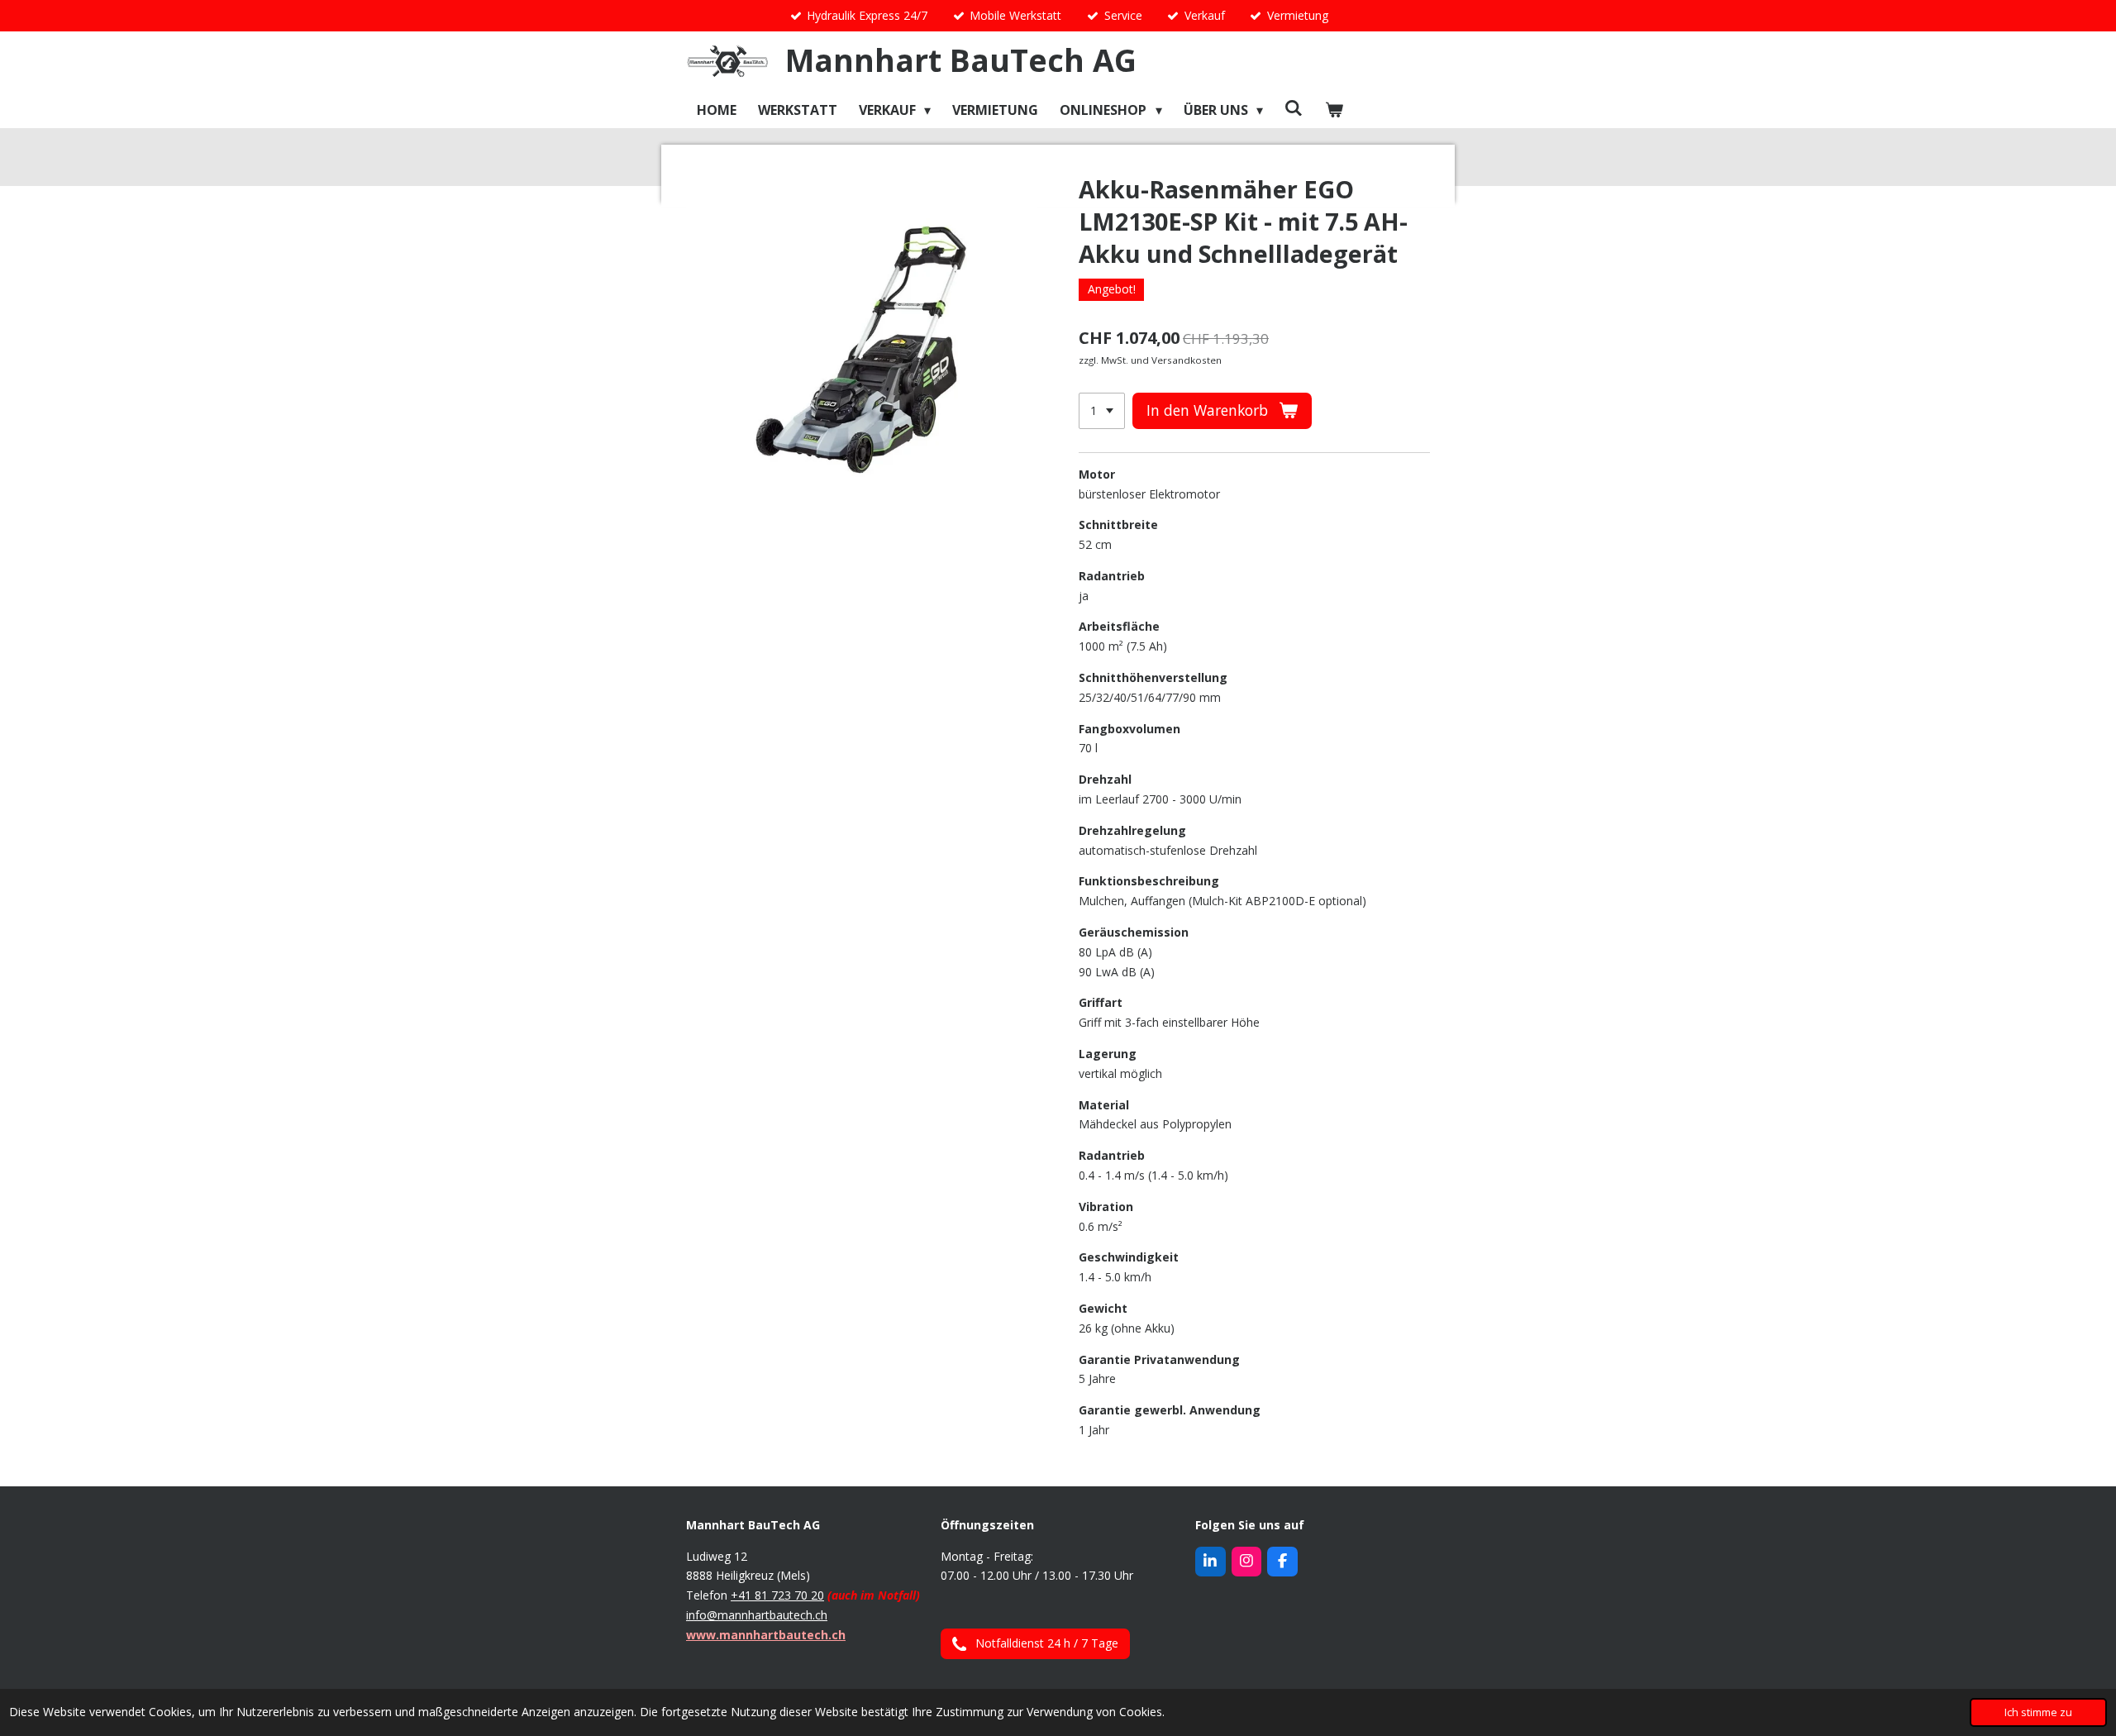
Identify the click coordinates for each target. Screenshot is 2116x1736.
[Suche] (1294, 107)
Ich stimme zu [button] (2038, 1712)
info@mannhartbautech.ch (757, 1615)
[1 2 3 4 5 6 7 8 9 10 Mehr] (1102, 411)
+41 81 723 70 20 (777, 1595)
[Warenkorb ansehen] (1334, 110)
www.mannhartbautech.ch (766, 1635)
